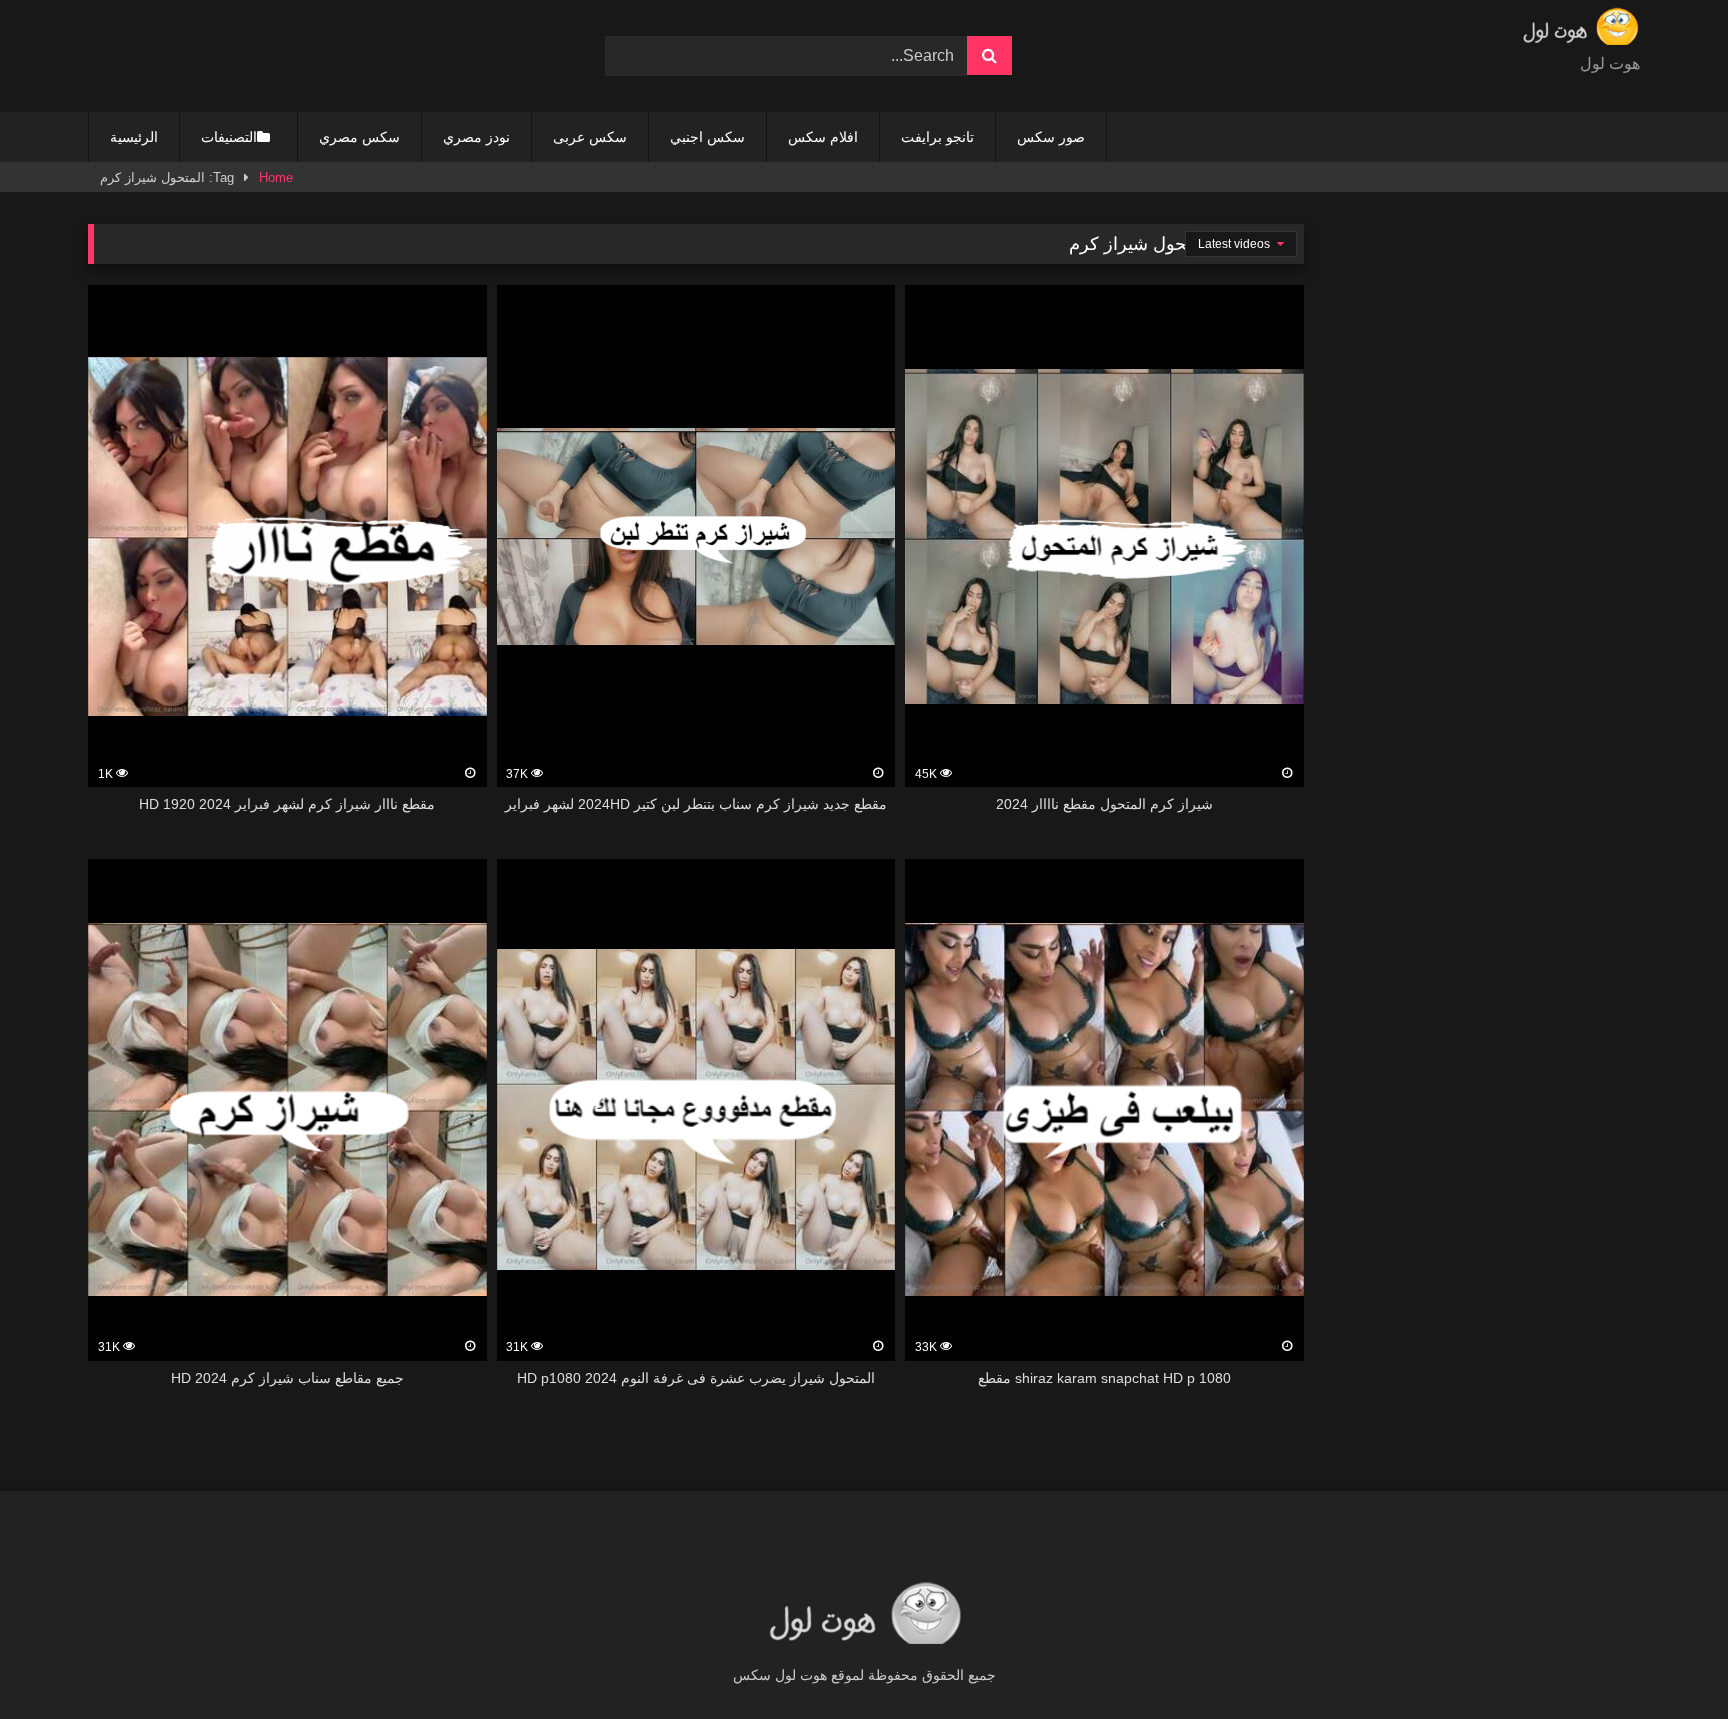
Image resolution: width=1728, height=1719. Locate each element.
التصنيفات (229, 137)
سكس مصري (359, 137)
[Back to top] (1666, 1659)
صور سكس (1051, 137)
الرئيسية (134, 137)
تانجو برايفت (937, 137)
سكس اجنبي (707, 137)
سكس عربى (590, 137)
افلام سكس (823, 137)
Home (276, 177)
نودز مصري (476, 137)
